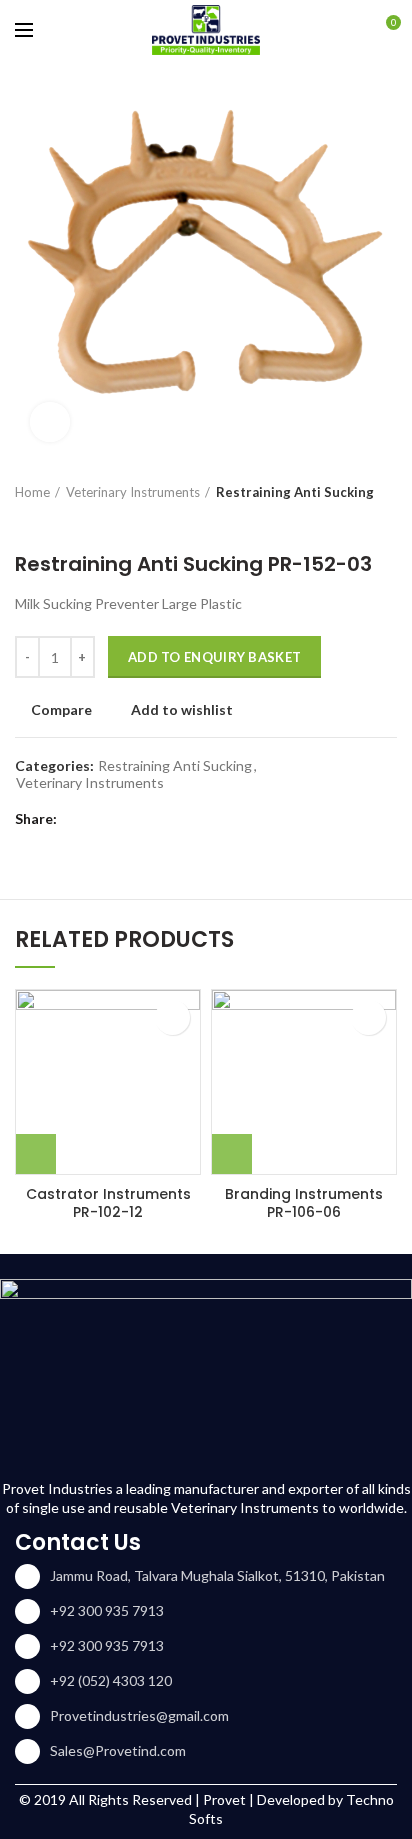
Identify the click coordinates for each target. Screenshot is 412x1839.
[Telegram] (177, 820)
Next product (65, 522)
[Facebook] (77, 820)
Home (32, 492)
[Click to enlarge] (50, 422)
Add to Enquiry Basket (214, 657)
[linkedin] (152, 820)
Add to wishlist (182, 710)
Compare (61, 710)
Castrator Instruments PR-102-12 (108, 1203)
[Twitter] (102, 820)
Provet (224, 1799)
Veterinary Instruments (133, 492)
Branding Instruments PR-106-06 (304, 1203)
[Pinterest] (127, 820)
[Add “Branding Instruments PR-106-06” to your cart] (232, 1154)
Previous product (25, 522)
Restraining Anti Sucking (295, 492)
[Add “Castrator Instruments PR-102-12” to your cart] (36, 1154)
